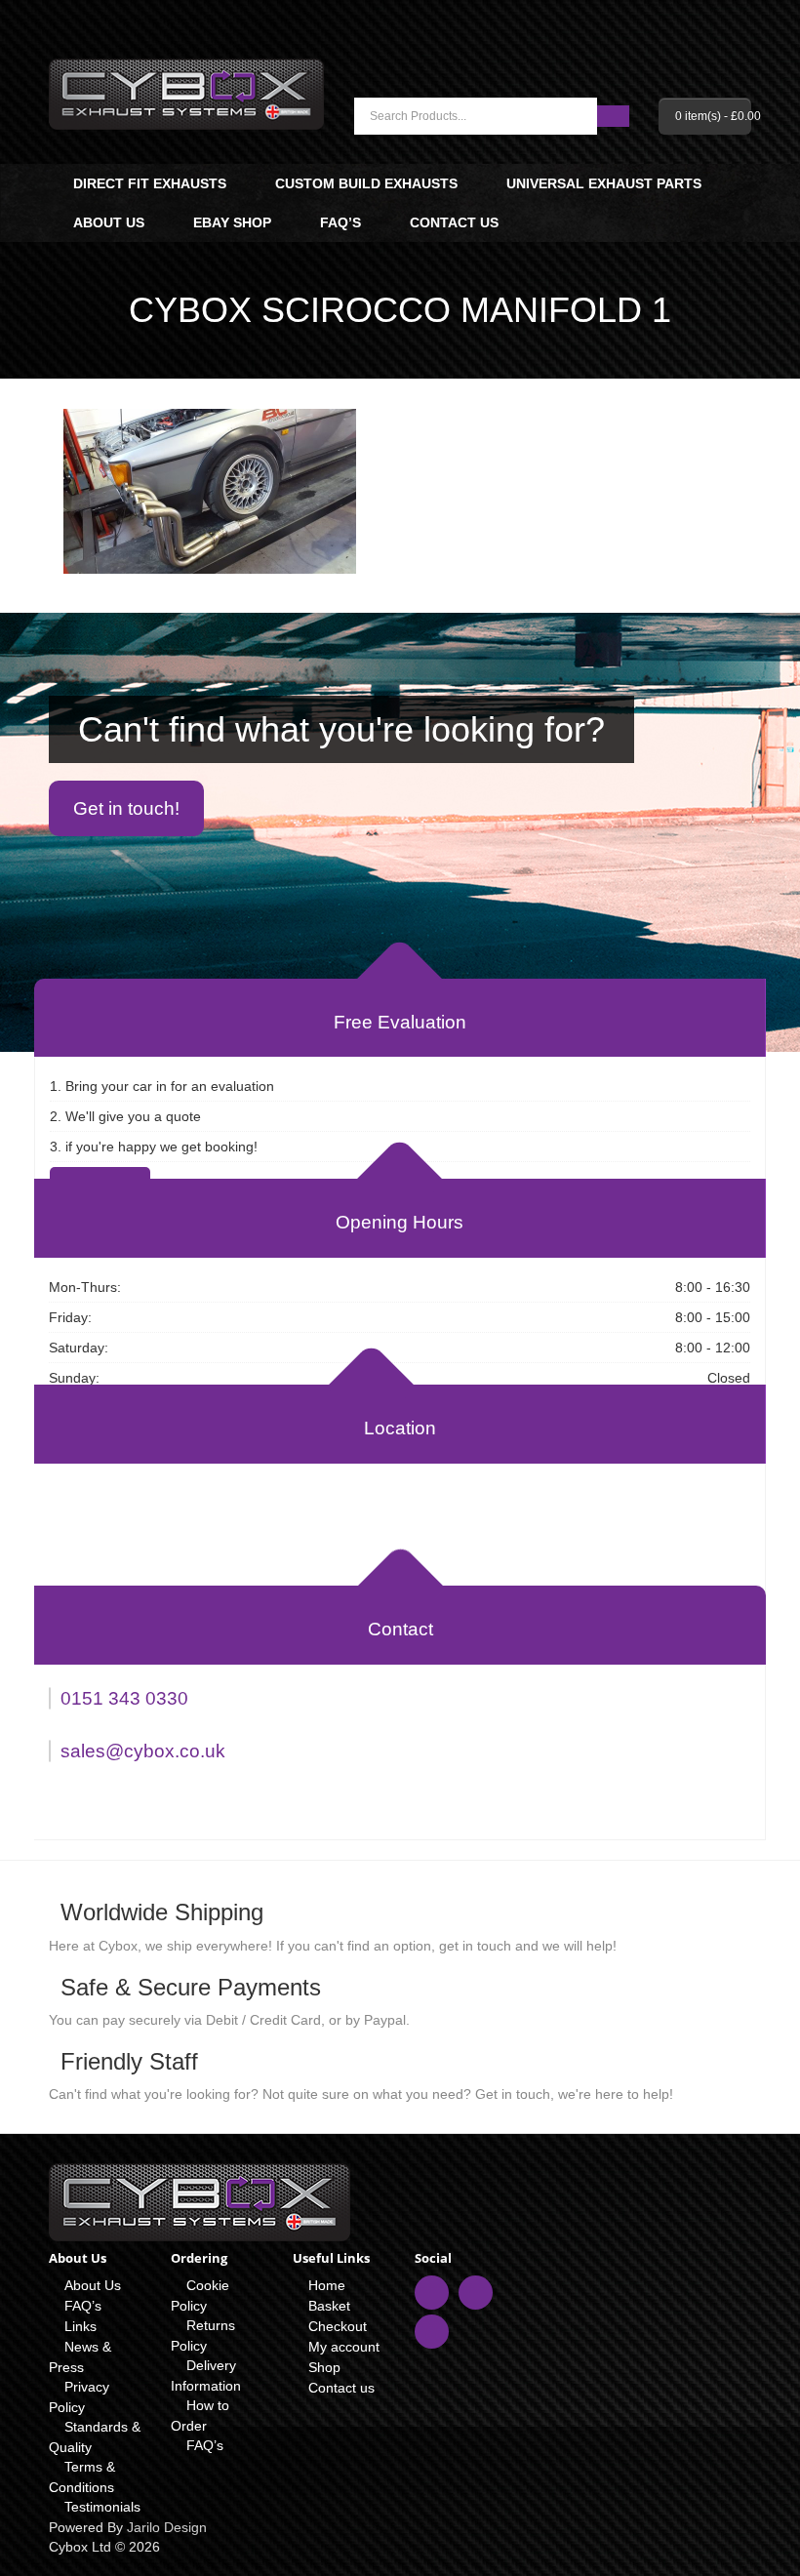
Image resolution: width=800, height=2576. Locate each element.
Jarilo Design (167, 2527)
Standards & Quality (95, 2437)
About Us (109, 222)
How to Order (200, 2415)
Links (80, 2326)
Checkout (338, 2326)
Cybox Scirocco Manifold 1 (400, 310)
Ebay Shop (232, 222)
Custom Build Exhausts (366, 183)
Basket (329, 2306)
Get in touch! (126, 808)
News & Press (80, 2357)
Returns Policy (203, 2335)
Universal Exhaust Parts (604, 183)
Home (327, 2285)
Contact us (454, 222)
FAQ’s (340, 222)
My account (344, 2347)
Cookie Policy (200, 2295)
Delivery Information (206, 2375)
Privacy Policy (79, 2397)
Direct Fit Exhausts (150, 183)
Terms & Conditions (82, 2477)
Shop (324, 2367)
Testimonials (102, 2507)
